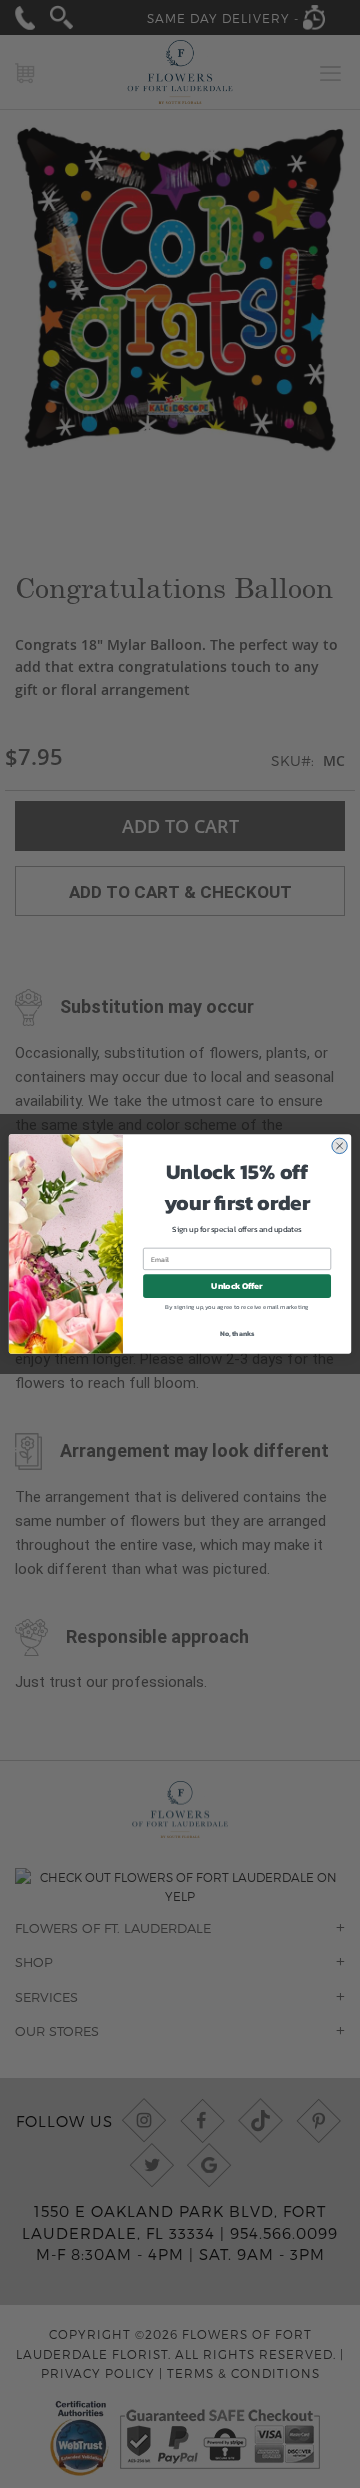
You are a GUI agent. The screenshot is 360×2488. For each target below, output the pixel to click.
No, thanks (237, 1333)
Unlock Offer (236, 1286)
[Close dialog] (339, 1146)
